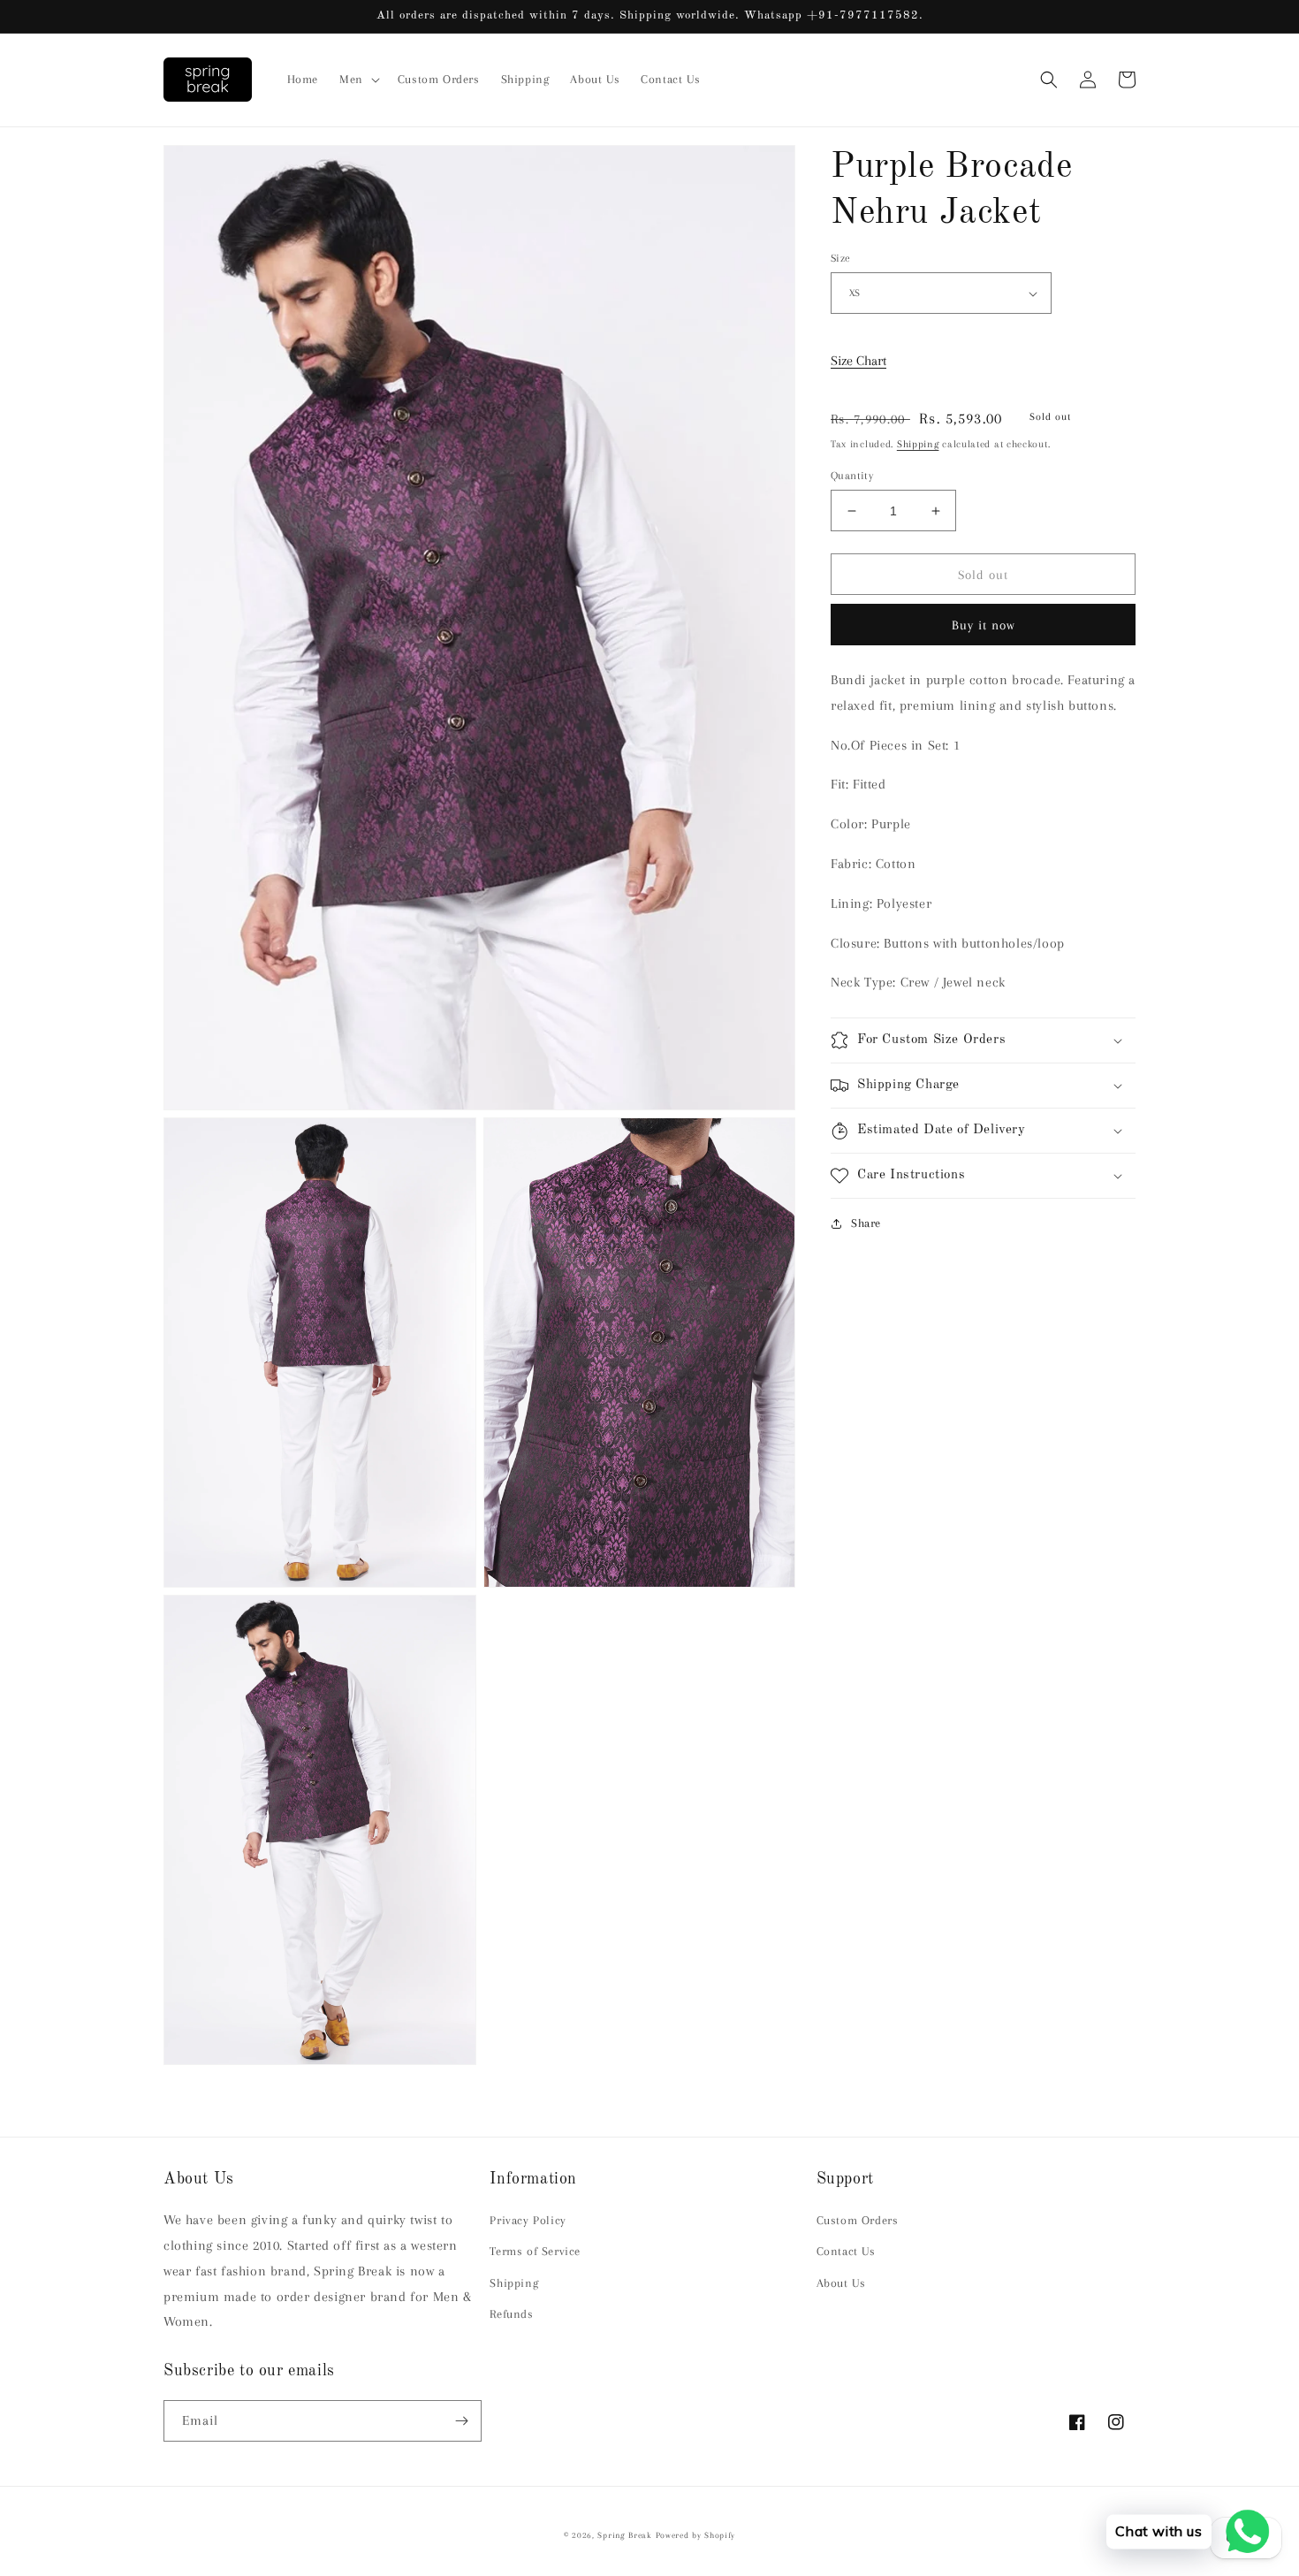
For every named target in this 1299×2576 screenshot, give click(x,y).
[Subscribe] (461, 2421)
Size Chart (858, 361)
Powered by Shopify (696, 2535)
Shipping (918, 444)
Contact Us (846, 2251)
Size (841, 258)
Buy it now (984, 625)
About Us (841, 2283)
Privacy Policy (528, 2220)
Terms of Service (535, 2251)
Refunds (511, 2314)
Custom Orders (858, 2220)
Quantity (852, 476)
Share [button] (866, 1223)
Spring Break (624, 2535)
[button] (358, 80)
